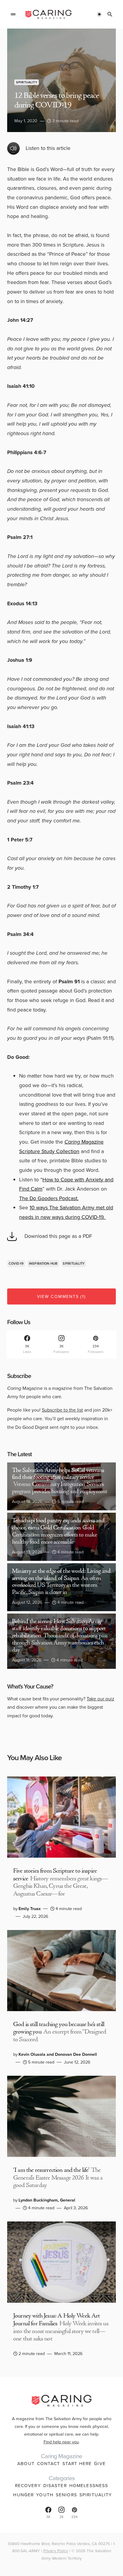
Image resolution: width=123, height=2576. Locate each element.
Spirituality (27, 82)
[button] (13, 14)
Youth (45, 2495)
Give (100, 2464)
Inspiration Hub (43, 1263)
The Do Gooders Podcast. (49, 1198)
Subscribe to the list (62, 1410)
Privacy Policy (56, 2551)
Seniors (66, 2495)
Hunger (23, 2495)
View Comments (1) (61, 1296)
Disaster (55, 2486)
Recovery (28, 2486)
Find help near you (61, 2442)
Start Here (77, 2464)
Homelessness (89, 2486)
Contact (49, 2464)
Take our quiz (100, 1699)
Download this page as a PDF (58, 1236)
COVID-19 (16, 1263)
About (26, 2464)
